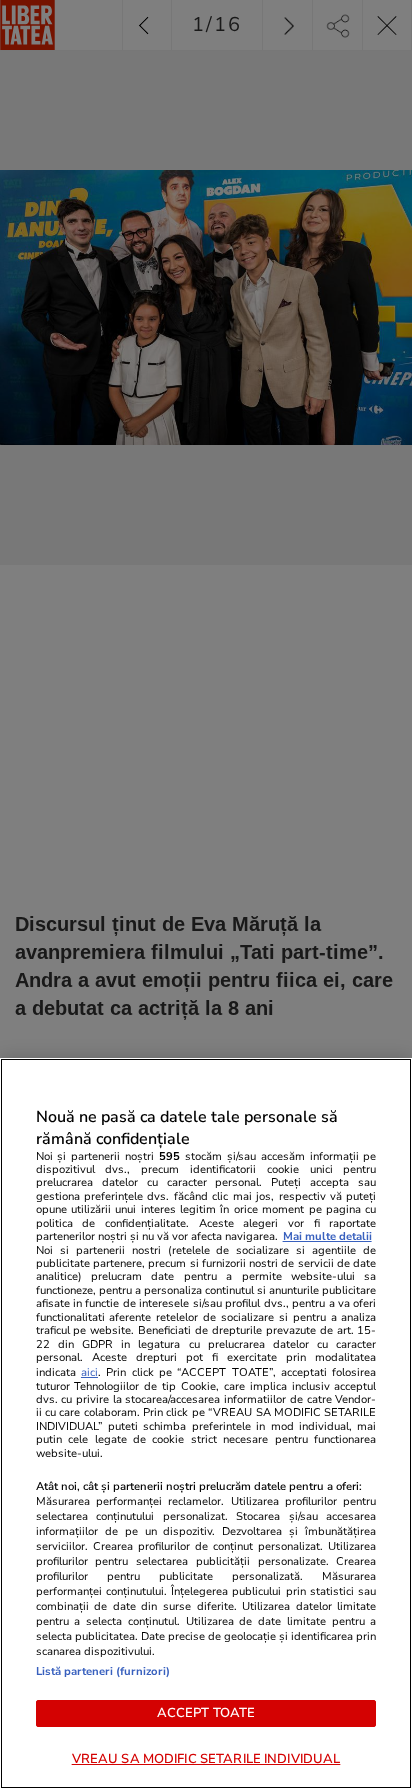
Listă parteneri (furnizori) (103, 1671)
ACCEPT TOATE (206, 1713)
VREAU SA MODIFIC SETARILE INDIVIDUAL (206, 1759)
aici (89, 1372)
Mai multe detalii (327, 1236)
